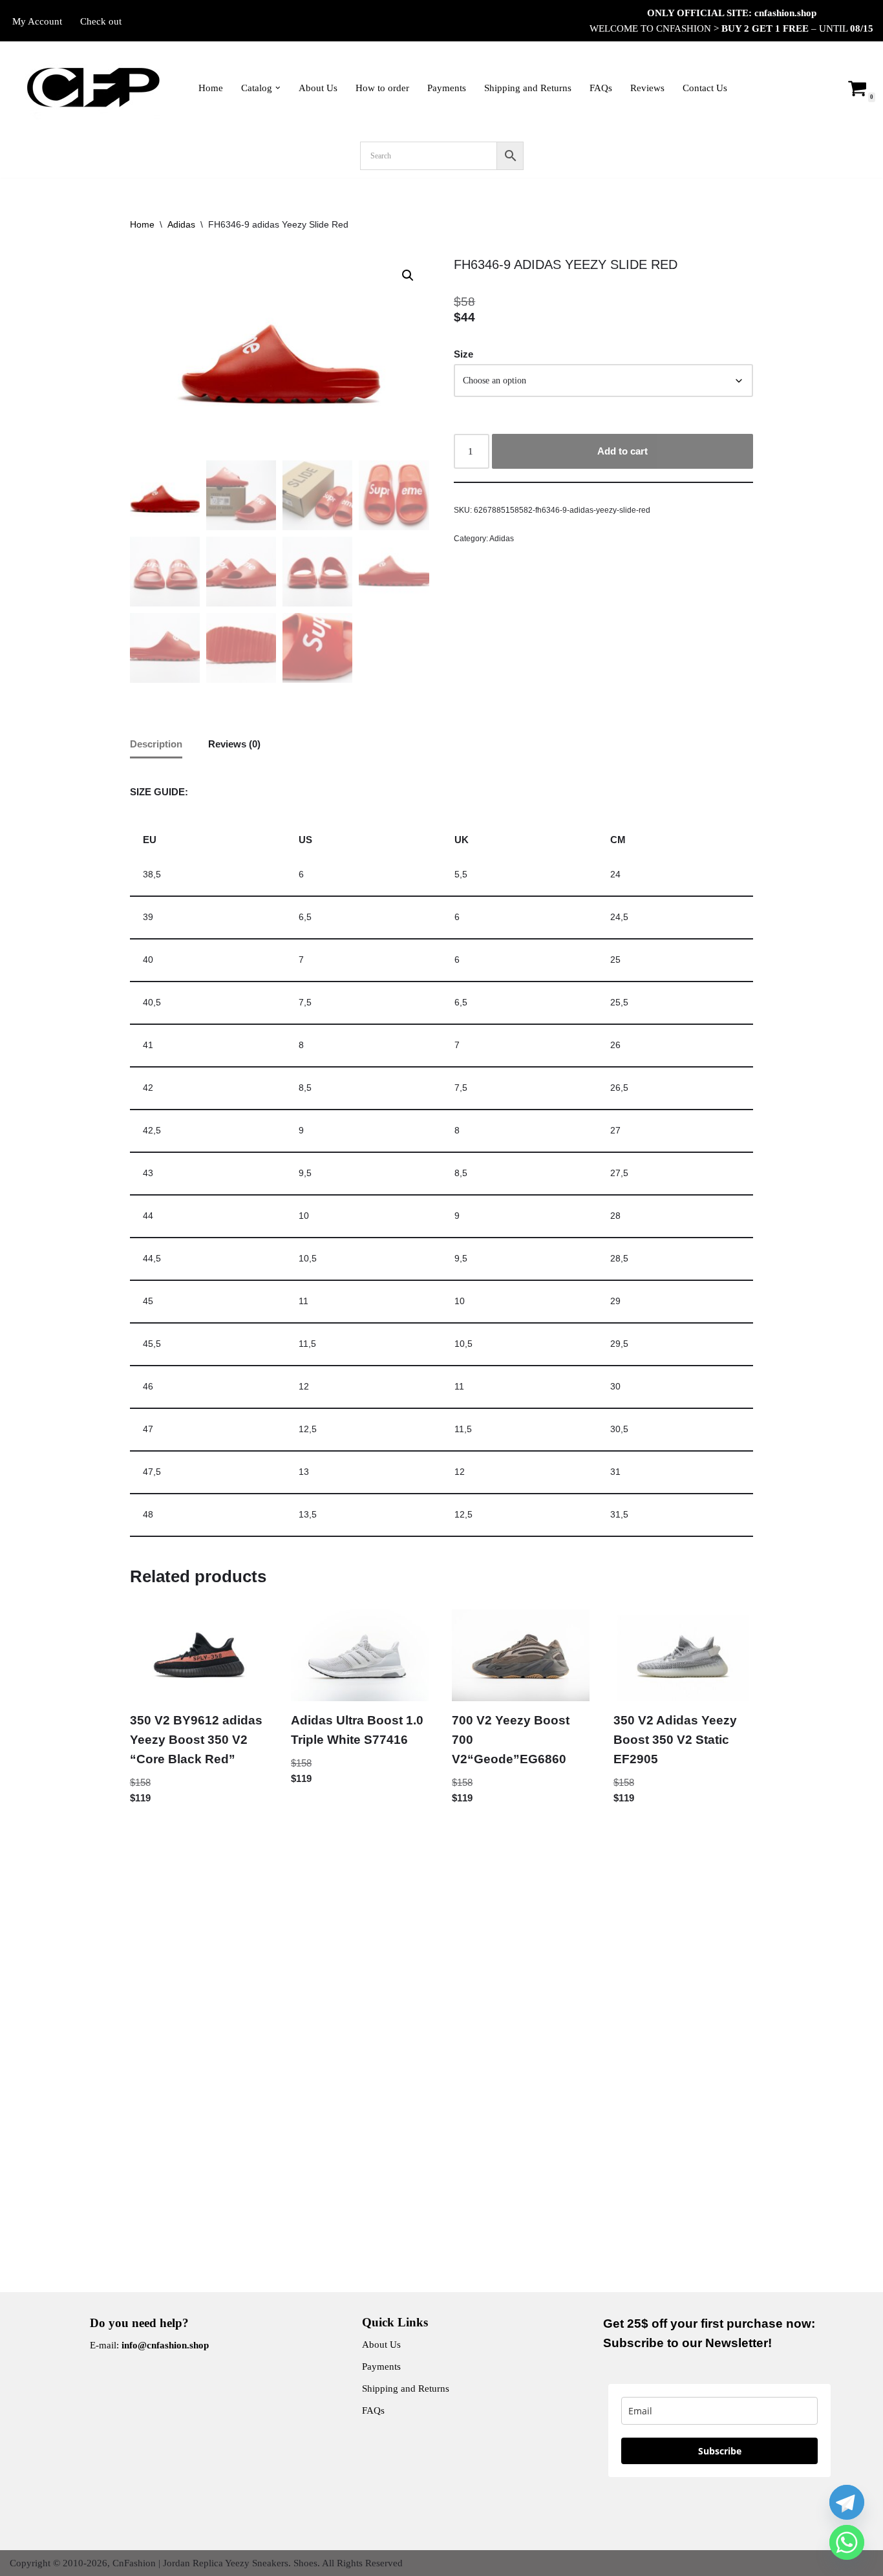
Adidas (181, 224)
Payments (447, 88)
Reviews (647, 88)
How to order (382, 88)
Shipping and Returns (528, 88)
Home (211, 88)
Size (463, 354)
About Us (318, 88)
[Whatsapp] (847, 2542)
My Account (37, 21)
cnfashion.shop (785, 13)
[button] (278, 88)
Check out (101, 21)
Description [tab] (156, 744)
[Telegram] (847, 2502)
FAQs (601, 88)
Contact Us (705, 88)
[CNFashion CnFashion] (93, 88)
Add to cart (622, 451)
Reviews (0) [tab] (234, 744)
